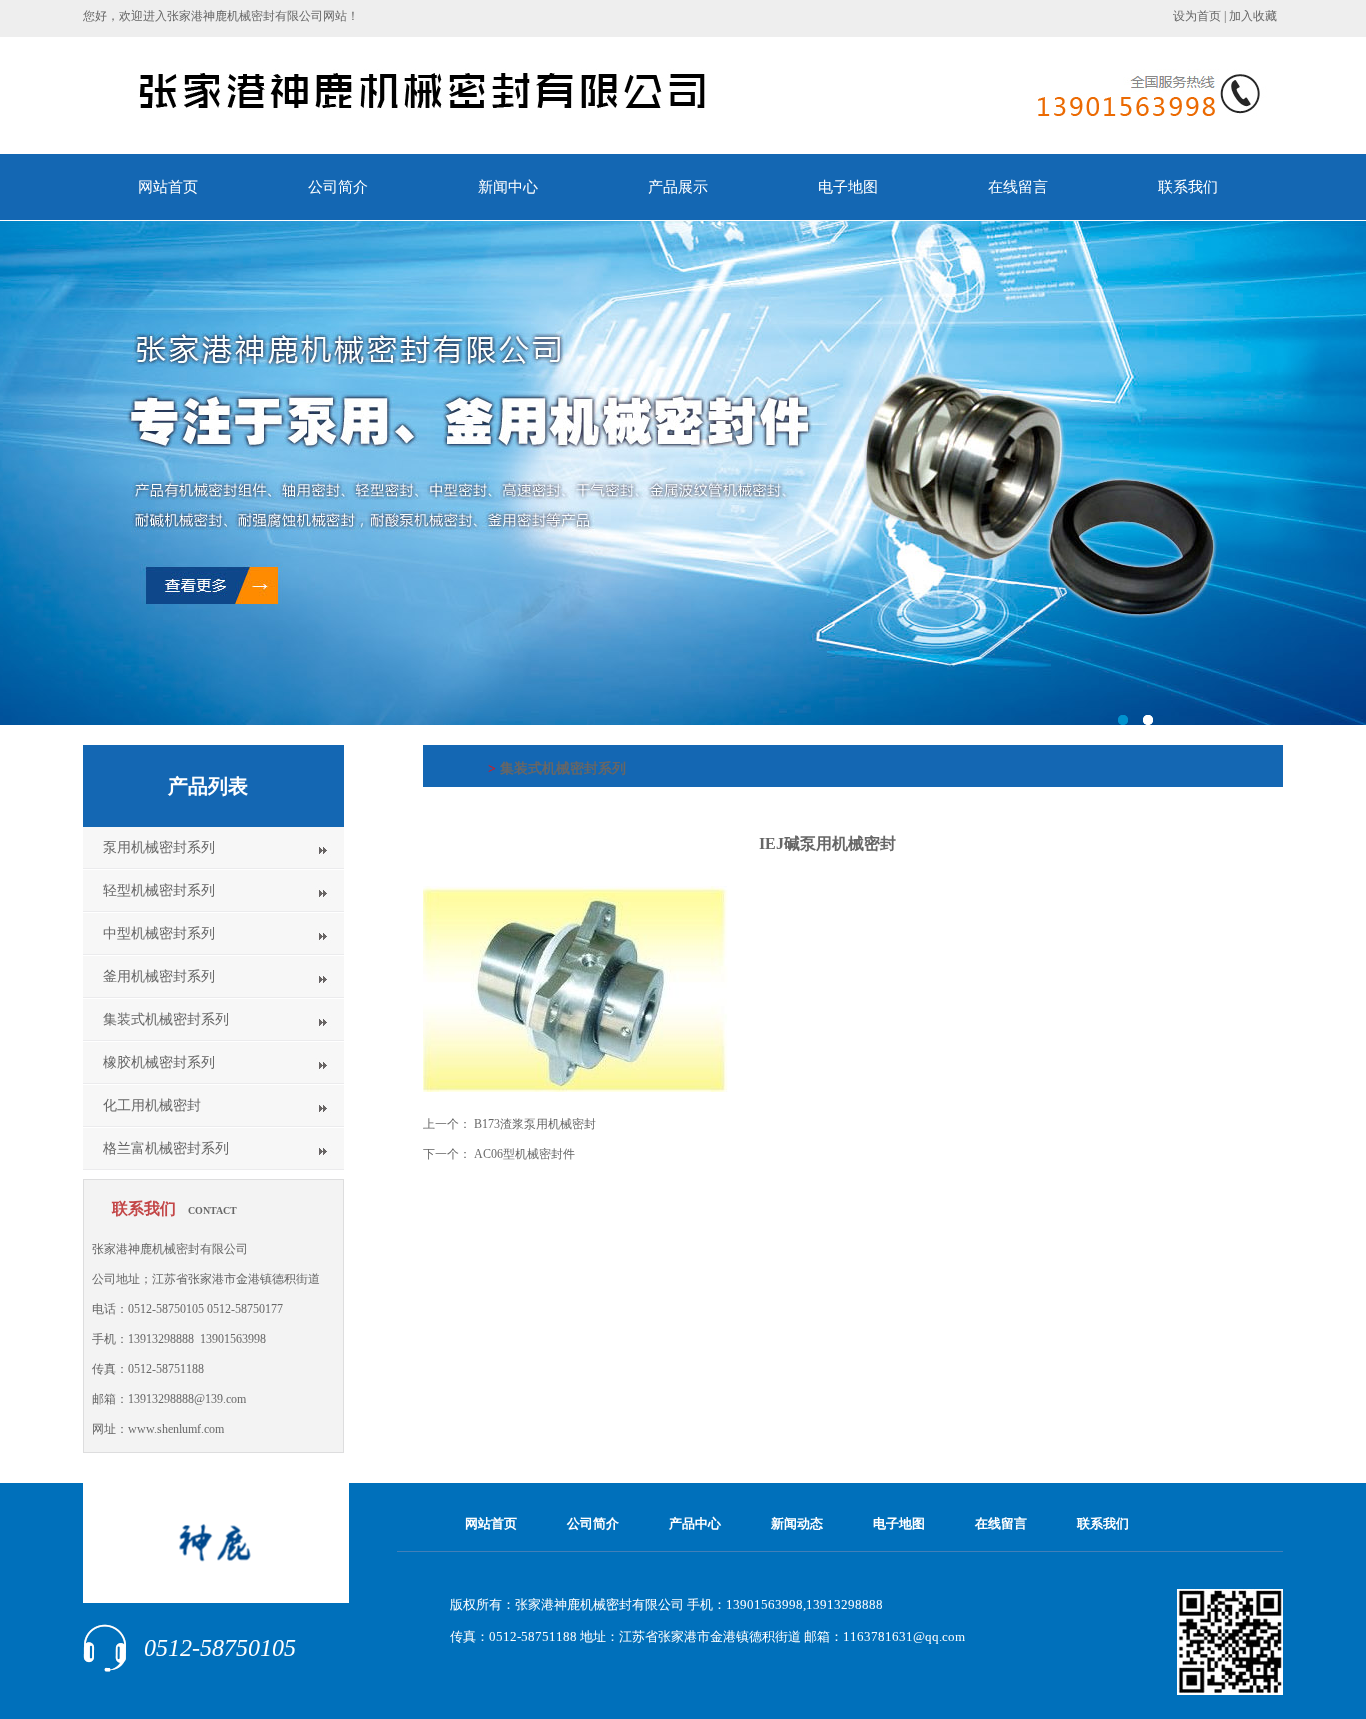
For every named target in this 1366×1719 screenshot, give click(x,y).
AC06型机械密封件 (524, 1154)
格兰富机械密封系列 (166, 1148)
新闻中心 (508, 187)
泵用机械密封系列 (159, 847)
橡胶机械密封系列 (159, 1062)
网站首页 (168, 187)
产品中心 (695, 1523)
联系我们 (1188, 187)
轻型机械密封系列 (159, 890)
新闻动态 (797, 1523)
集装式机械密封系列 (166, 1019)
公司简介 (338, 187)
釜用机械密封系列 (159, 976)
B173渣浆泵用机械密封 (535, 1124)
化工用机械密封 (152, 1105)
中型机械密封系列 (159, 933)
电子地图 (848, 187)
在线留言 (1018, 187)
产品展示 (678, 187)
